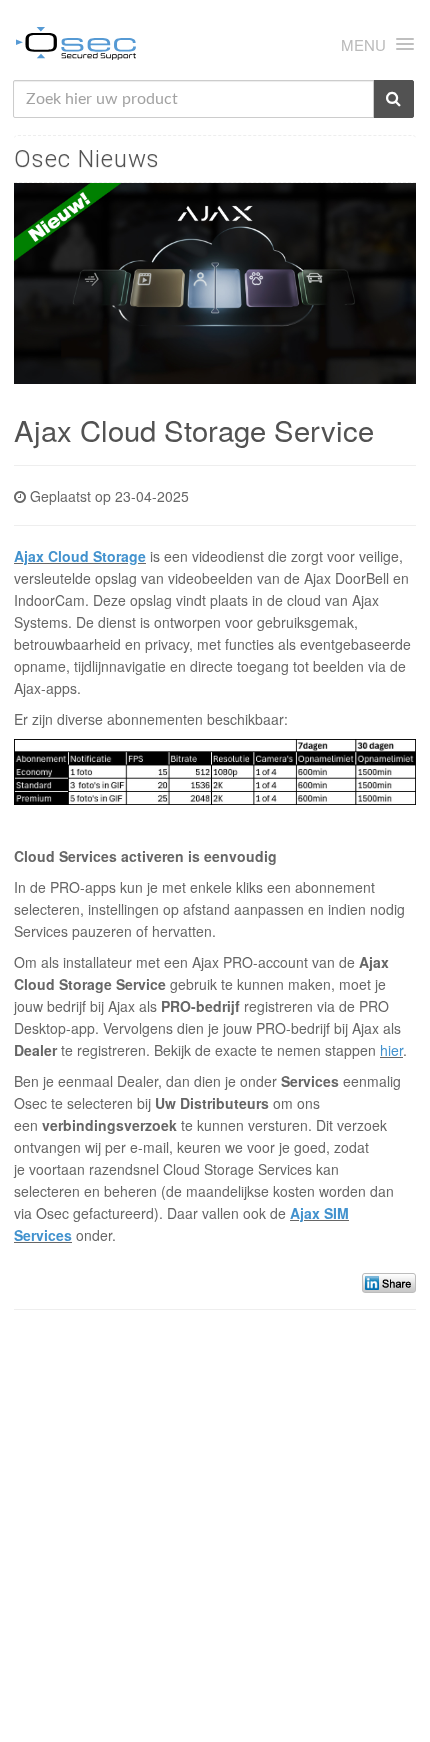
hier (391, 1050)
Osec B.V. (76, 47)
